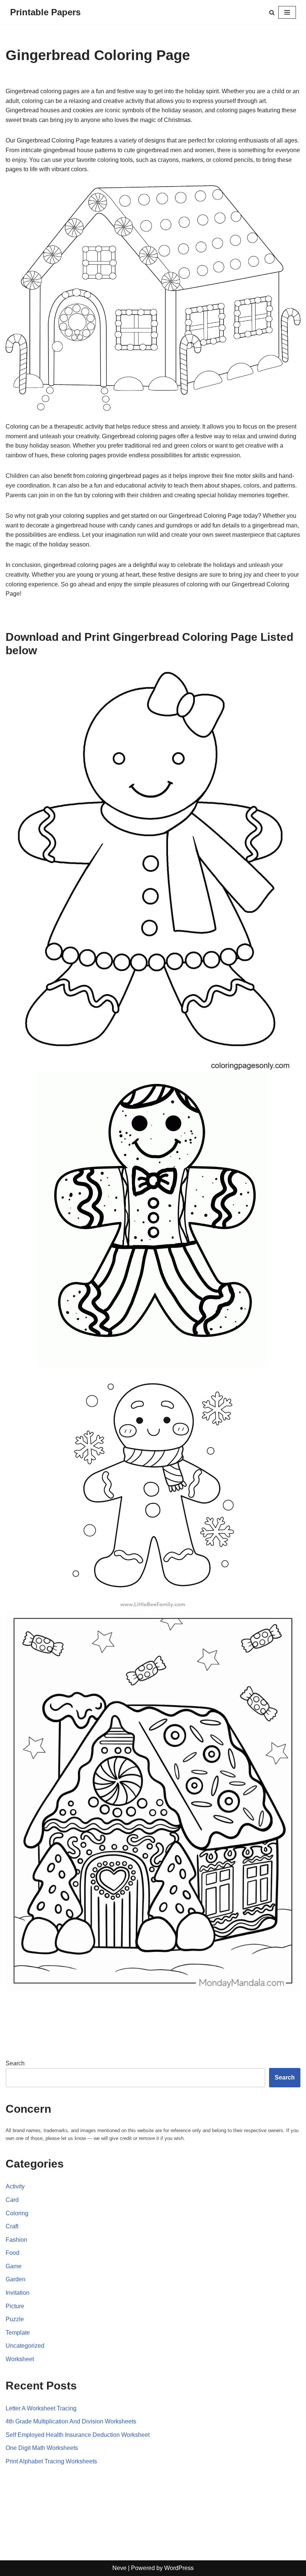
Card (12, 2200)
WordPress (179, 2568)
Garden (15, 2279)
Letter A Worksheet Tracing (41, 2408)
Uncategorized (25, 2346)
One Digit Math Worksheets (42, 2448)
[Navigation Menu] (287, 12)
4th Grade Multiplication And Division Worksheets (71, 2421)
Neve (119, 2568)
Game (14, 2266)
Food (13, 2253)
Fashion (16, 2240)
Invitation (18, 2293)
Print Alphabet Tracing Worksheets (51, 2461)
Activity (15, 2186)
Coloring (17, 2213)
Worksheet (20, 2359)
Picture (15, 2306)
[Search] (272, 12)
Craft (12, 2226)
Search (15, 2063)
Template (18, 2333)
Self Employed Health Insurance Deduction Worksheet (78, 2435)
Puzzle (15, 2319)
